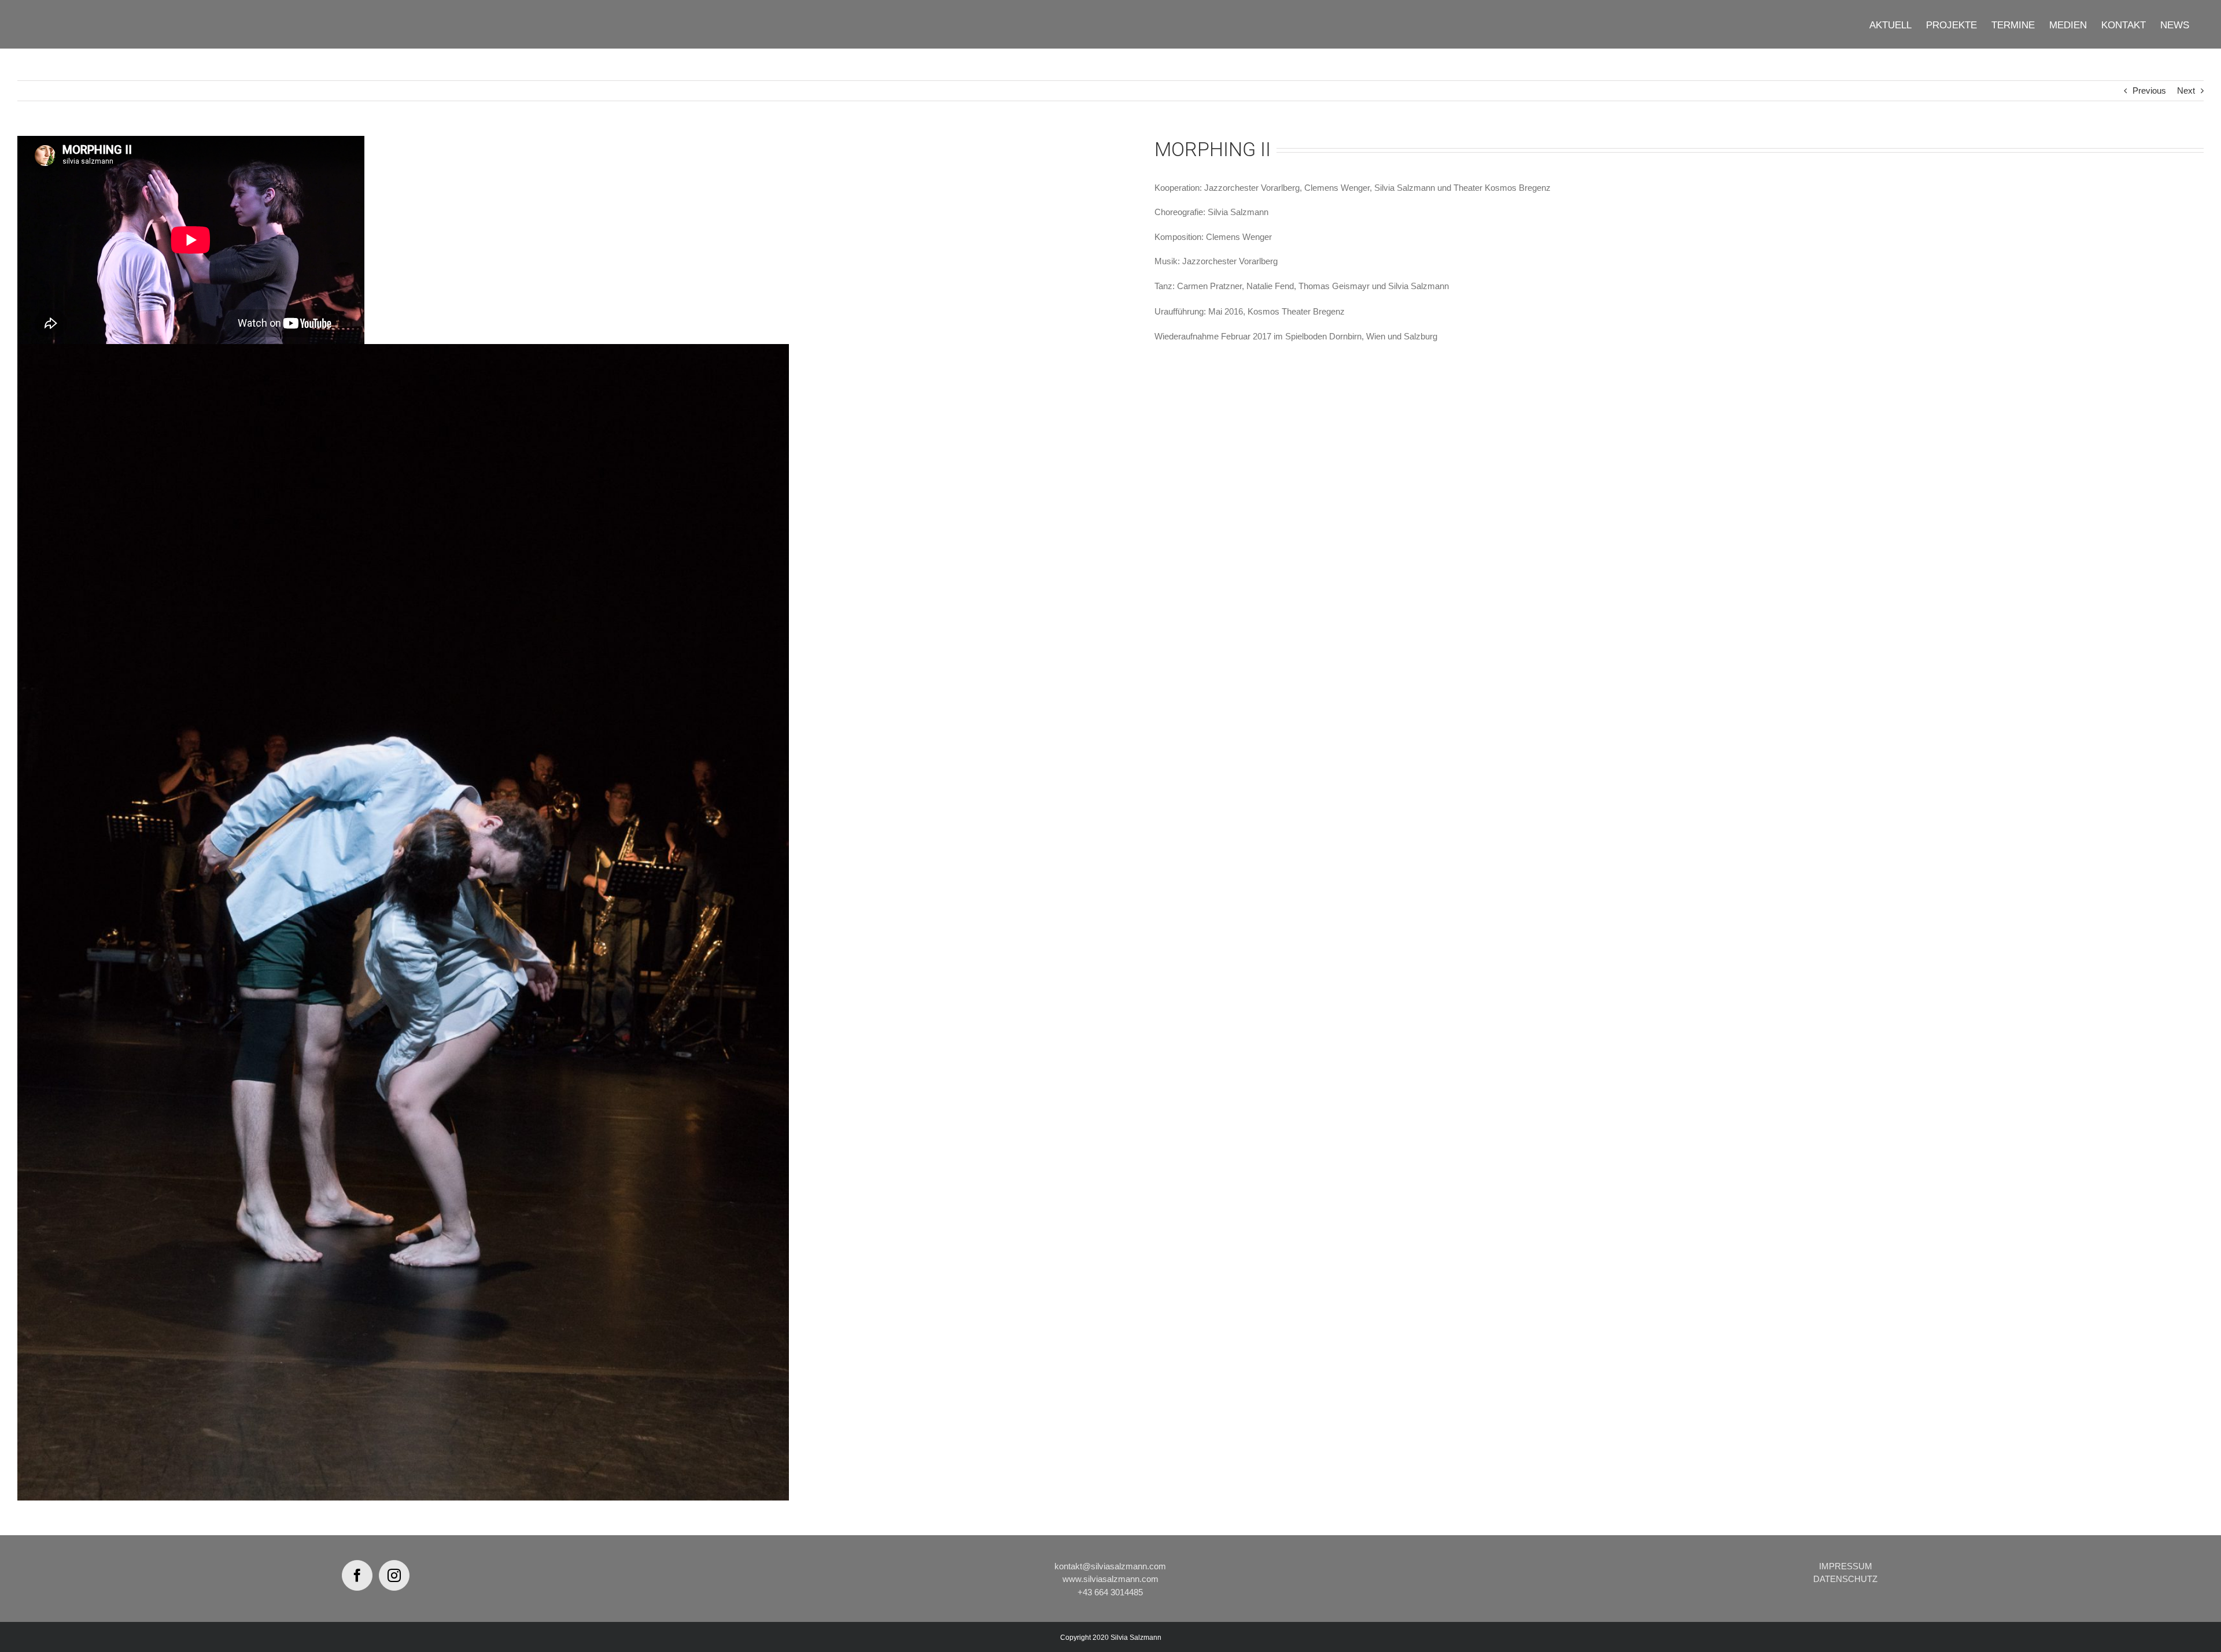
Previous (2149, 90)
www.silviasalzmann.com (1110, 1579)
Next (2186, 90)
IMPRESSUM (1846, 1566)
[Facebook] (357, 1575)
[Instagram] (394, 1575)
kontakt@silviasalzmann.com (1110, 1566)
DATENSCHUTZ (1845, 1579)
